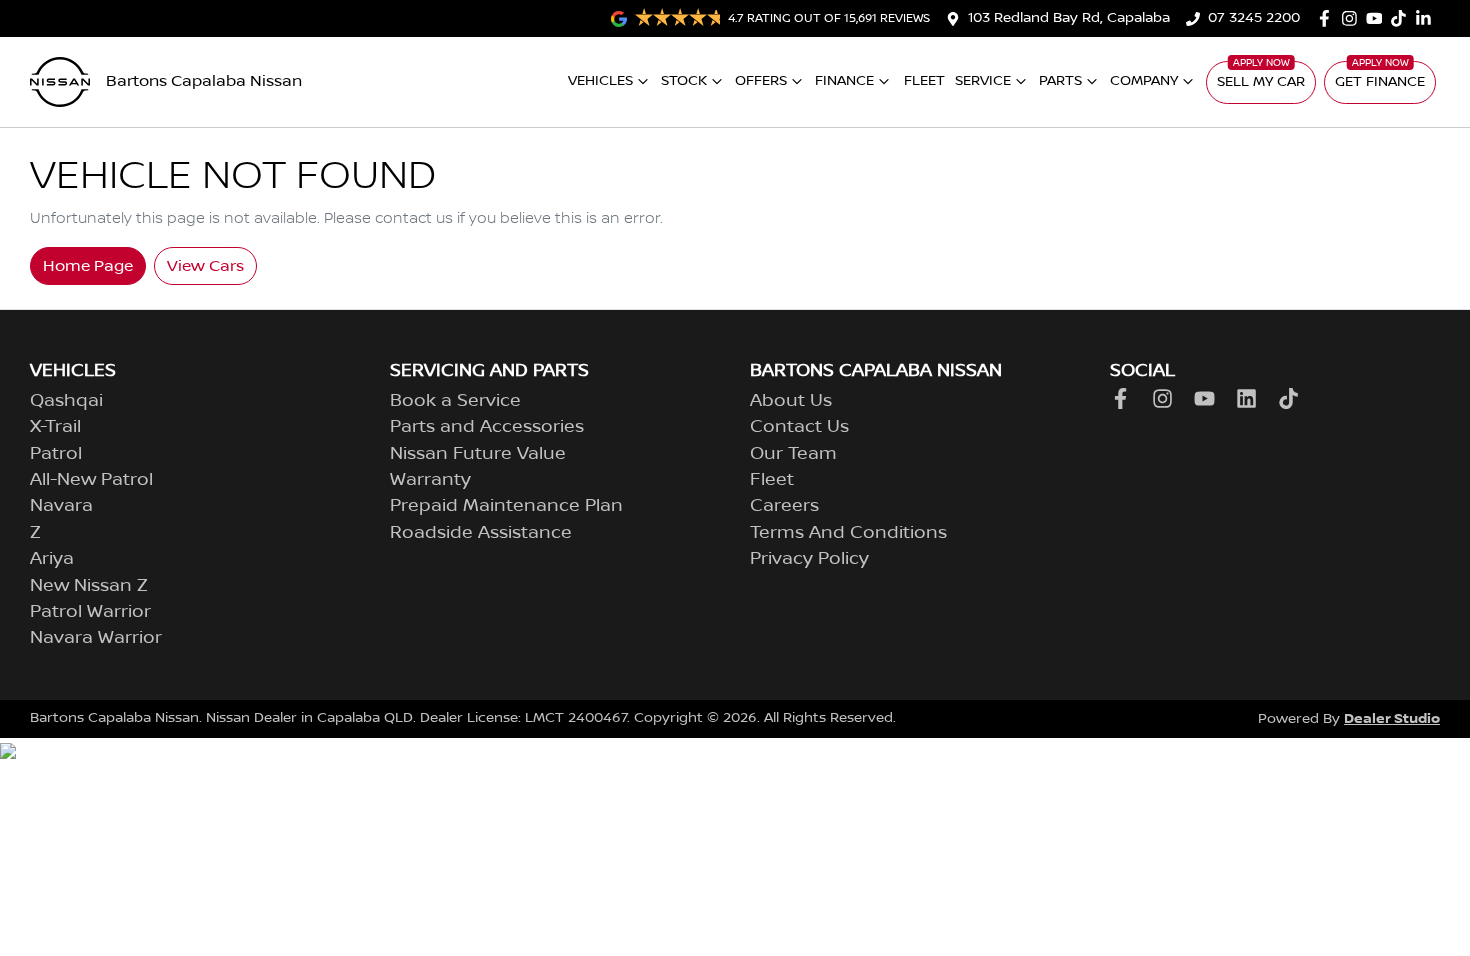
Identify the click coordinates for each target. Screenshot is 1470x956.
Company (1144, 81)
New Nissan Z (89, 586)
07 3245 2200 (1254, 18)
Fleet (924, 81)
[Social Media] (1402, 18)
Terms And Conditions (848, 533)
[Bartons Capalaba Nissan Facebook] (1328, 18)
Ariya (52, 559)
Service (983, 81)
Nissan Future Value (478, 454)
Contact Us (799, 427)
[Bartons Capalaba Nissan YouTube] (1378, 18)
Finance (844, 81)
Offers (761, 81)
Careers (784, 506)
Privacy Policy (809, 559)
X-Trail (55, 427)
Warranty (430, 480)
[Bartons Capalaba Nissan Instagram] (1353, 18)
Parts (1060, 81)
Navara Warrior (96, 638)
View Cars (205, 266)
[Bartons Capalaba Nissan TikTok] (1292, 398)
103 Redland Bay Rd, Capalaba (1069, 18)
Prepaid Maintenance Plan (506, 506)
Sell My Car (1261, 82)
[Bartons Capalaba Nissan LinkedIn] (1427, 18)
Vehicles (600, 81)
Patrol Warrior (90, 612)
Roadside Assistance (481, 533)
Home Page (88, 266)
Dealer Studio (1392, 718)
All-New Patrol (91, 480)
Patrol (56, 454)
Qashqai (66, 401)
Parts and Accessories (487, 427)
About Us (791, 401)
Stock (684, 81)
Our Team (793, 454)
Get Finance (1380, 82)
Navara (61, 506)
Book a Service (455, 401)
